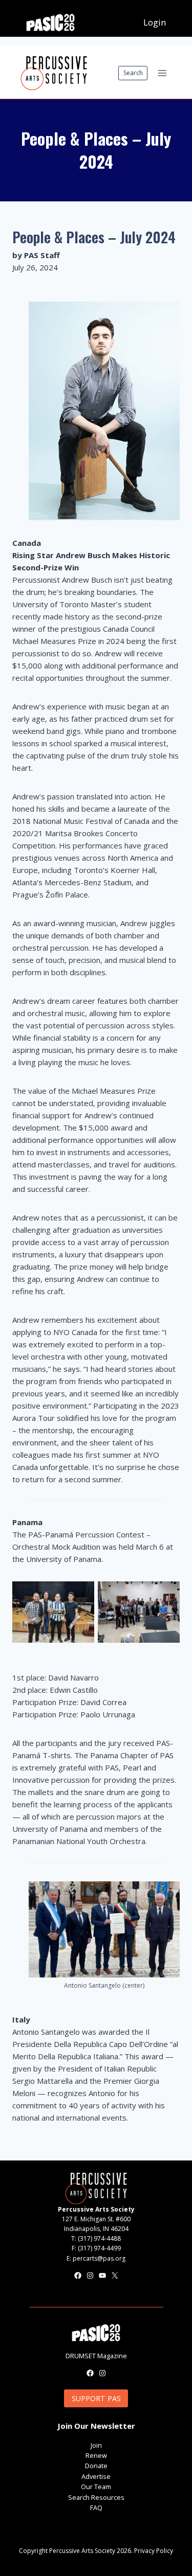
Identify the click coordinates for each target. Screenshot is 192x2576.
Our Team (96, 2487)
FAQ (96, 2508)
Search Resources (96, 2497)
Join (96, 2445)
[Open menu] (162, 73)
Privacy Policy (154, 2551)
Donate (96, 2466)
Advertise (96, 2476)
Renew (96, 2455)
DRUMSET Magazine (96, 2356)
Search (133, 73)
